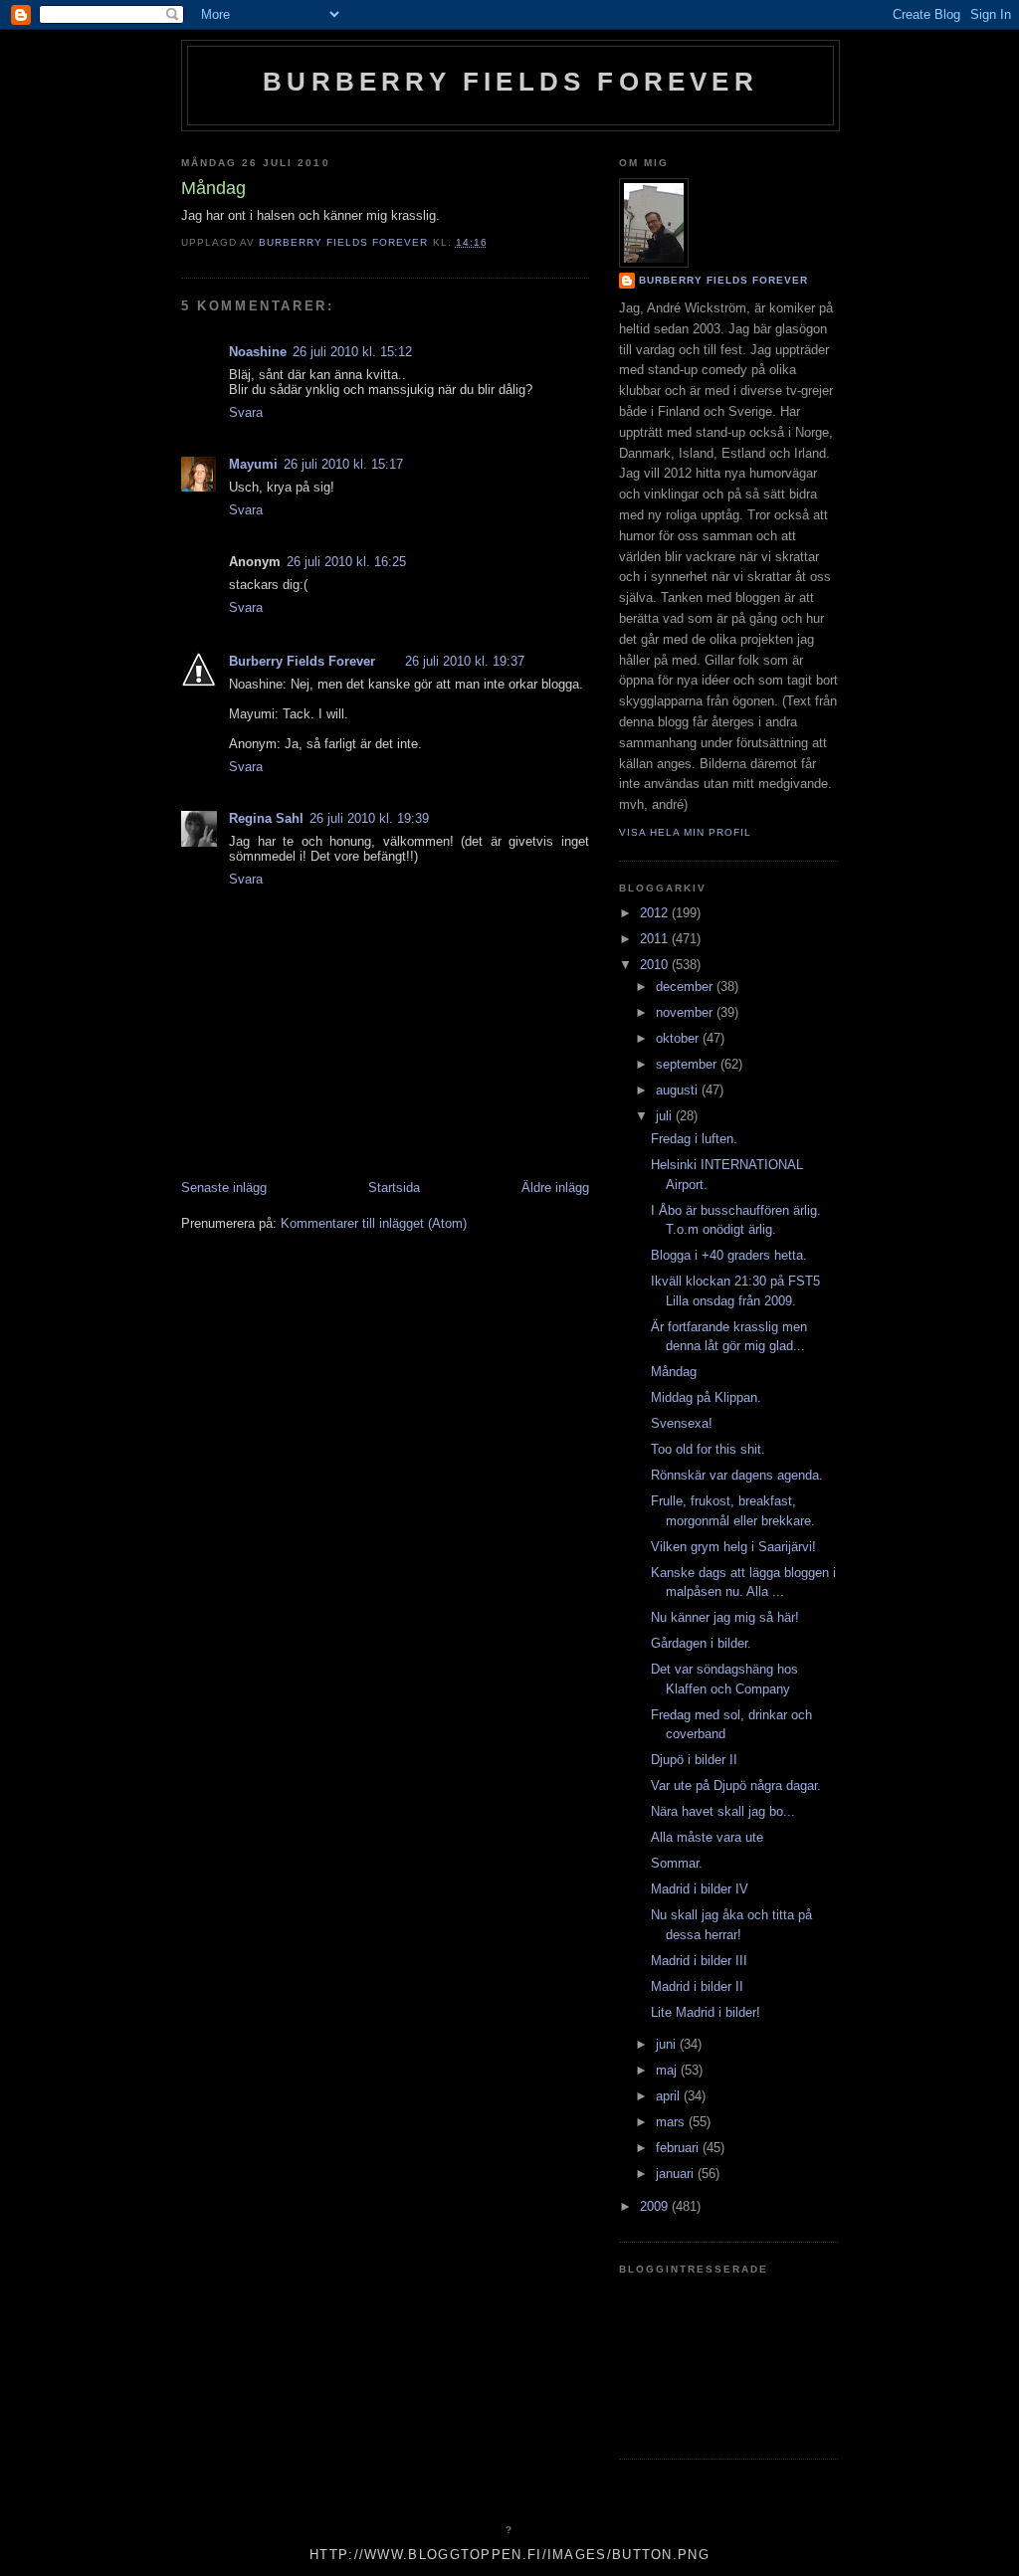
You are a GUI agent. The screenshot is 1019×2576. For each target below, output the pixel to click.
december (686, 987)
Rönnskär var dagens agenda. (737, 1475)
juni (668, 2044)
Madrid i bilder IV (700, 1889)
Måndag (674, 1372)
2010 (656, 965)
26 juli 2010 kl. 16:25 (346, 562)
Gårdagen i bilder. (701, 1643)
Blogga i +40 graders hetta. (729, 1255)
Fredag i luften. (694, 1139)
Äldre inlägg (555, 1188)
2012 (656, 913)
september (688, 1064)
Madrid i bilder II (697, 1986)
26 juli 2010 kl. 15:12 (352, 352)
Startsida (394, 1188)
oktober (679, 1038)
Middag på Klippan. (706, 1397)
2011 (656, 939)
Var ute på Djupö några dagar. (736, 1785)
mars (672, 2122)
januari (677, 2174)
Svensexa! (682, 1423)
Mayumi (253, 464)
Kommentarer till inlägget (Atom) (374, 1223)
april (670, 2096)
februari (679, 2148)
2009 (656, 2206)
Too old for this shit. (708, 1449)
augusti (679, 1090)
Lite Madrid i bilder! (706, 2012)
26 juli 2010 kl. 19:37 (465, 661)
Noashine (258, 352)
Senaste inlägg (224, 1188)
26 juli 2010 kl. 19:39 (369, 818)
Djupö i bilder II (694, 1760)
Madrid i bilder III (699, 1961)
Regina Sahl (266, 818)
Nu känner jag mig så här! (725, 1617)
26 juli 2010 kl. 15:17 (343, 464)
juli (666, 1116)
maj (668, 2070)
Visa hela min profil (685, 832)
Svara (246, 412)
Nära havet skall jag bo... (723, 1811)
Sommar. (677, 1863)
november (686, 1012)
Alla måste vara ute (707, 1837)
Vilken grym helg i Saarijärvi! (733, 1547)
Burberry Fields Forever (510, 82)
